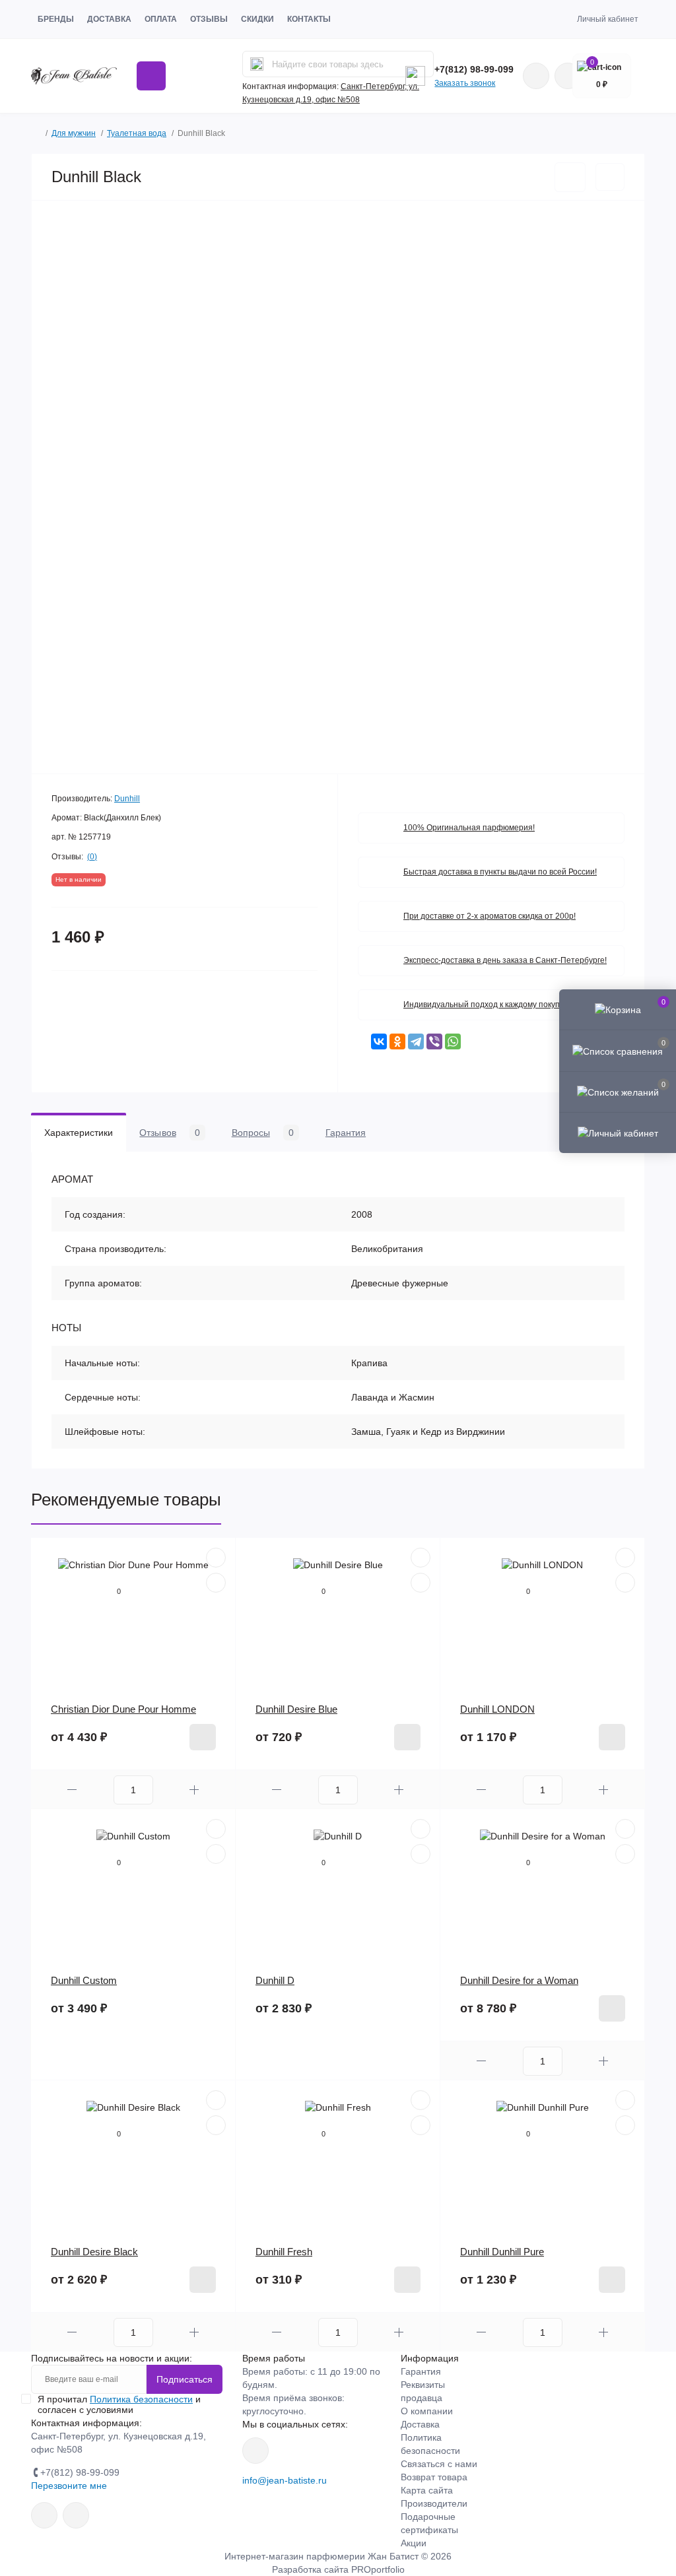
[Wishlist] (216, 1558)
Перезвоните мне (69, 2486)
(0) (92, 857)
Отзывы (209, 19)
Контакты (309, 19)
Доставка (109, 19)
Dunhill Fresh (284, 2252)
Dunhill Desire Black (94, 2252)
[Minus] (72, 1790)
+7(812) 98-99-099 (474, 69)
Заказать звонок (465, 83)
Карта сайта (427, 2490)
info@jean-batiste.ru (285, 2480)
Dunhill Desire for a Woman (519, 1980)
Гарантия (421, 2371)
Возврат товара (434, 2477)
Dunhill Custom (84, 1980)
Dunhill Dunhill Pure (502, 2252)
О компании (427, 2411)
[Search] (257, 64)
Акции (414, 2543)
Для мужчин (74, 133)
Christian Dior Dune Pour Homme (123, 1709)
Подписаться (185, 2379)
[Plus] (194, 1790)
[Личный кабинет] (618, 1133)
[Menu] (151, 76)
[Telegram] (416, 1041)
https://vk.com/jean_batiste (255, 2451)
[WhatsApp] (453, 1041)
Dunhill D (275, 1980)
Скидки (257, 19)
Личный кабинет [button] (608, 19)
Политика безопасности (141, 2399)
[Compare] (216, 1583)
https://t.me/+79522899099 (76, 2515)
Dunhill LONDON (497, 1709)
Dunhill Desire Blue (296, 1709)
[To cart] (203, 1737)
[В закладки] (570, 177)
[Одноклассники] (397, 1041)
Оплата (161, 19)
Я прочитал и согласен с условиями (119, 2404)
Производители (434, 2503)
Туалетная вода (137, 133)
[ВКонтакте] (379, 1041)
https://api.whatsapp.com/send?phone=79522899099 (536, 76)
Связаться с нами (439, 2464)
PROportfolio (378, 2569)
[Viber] (434, 1041)
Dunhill (127, 799)
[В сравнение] (610, 177)
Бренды (56, 19)
